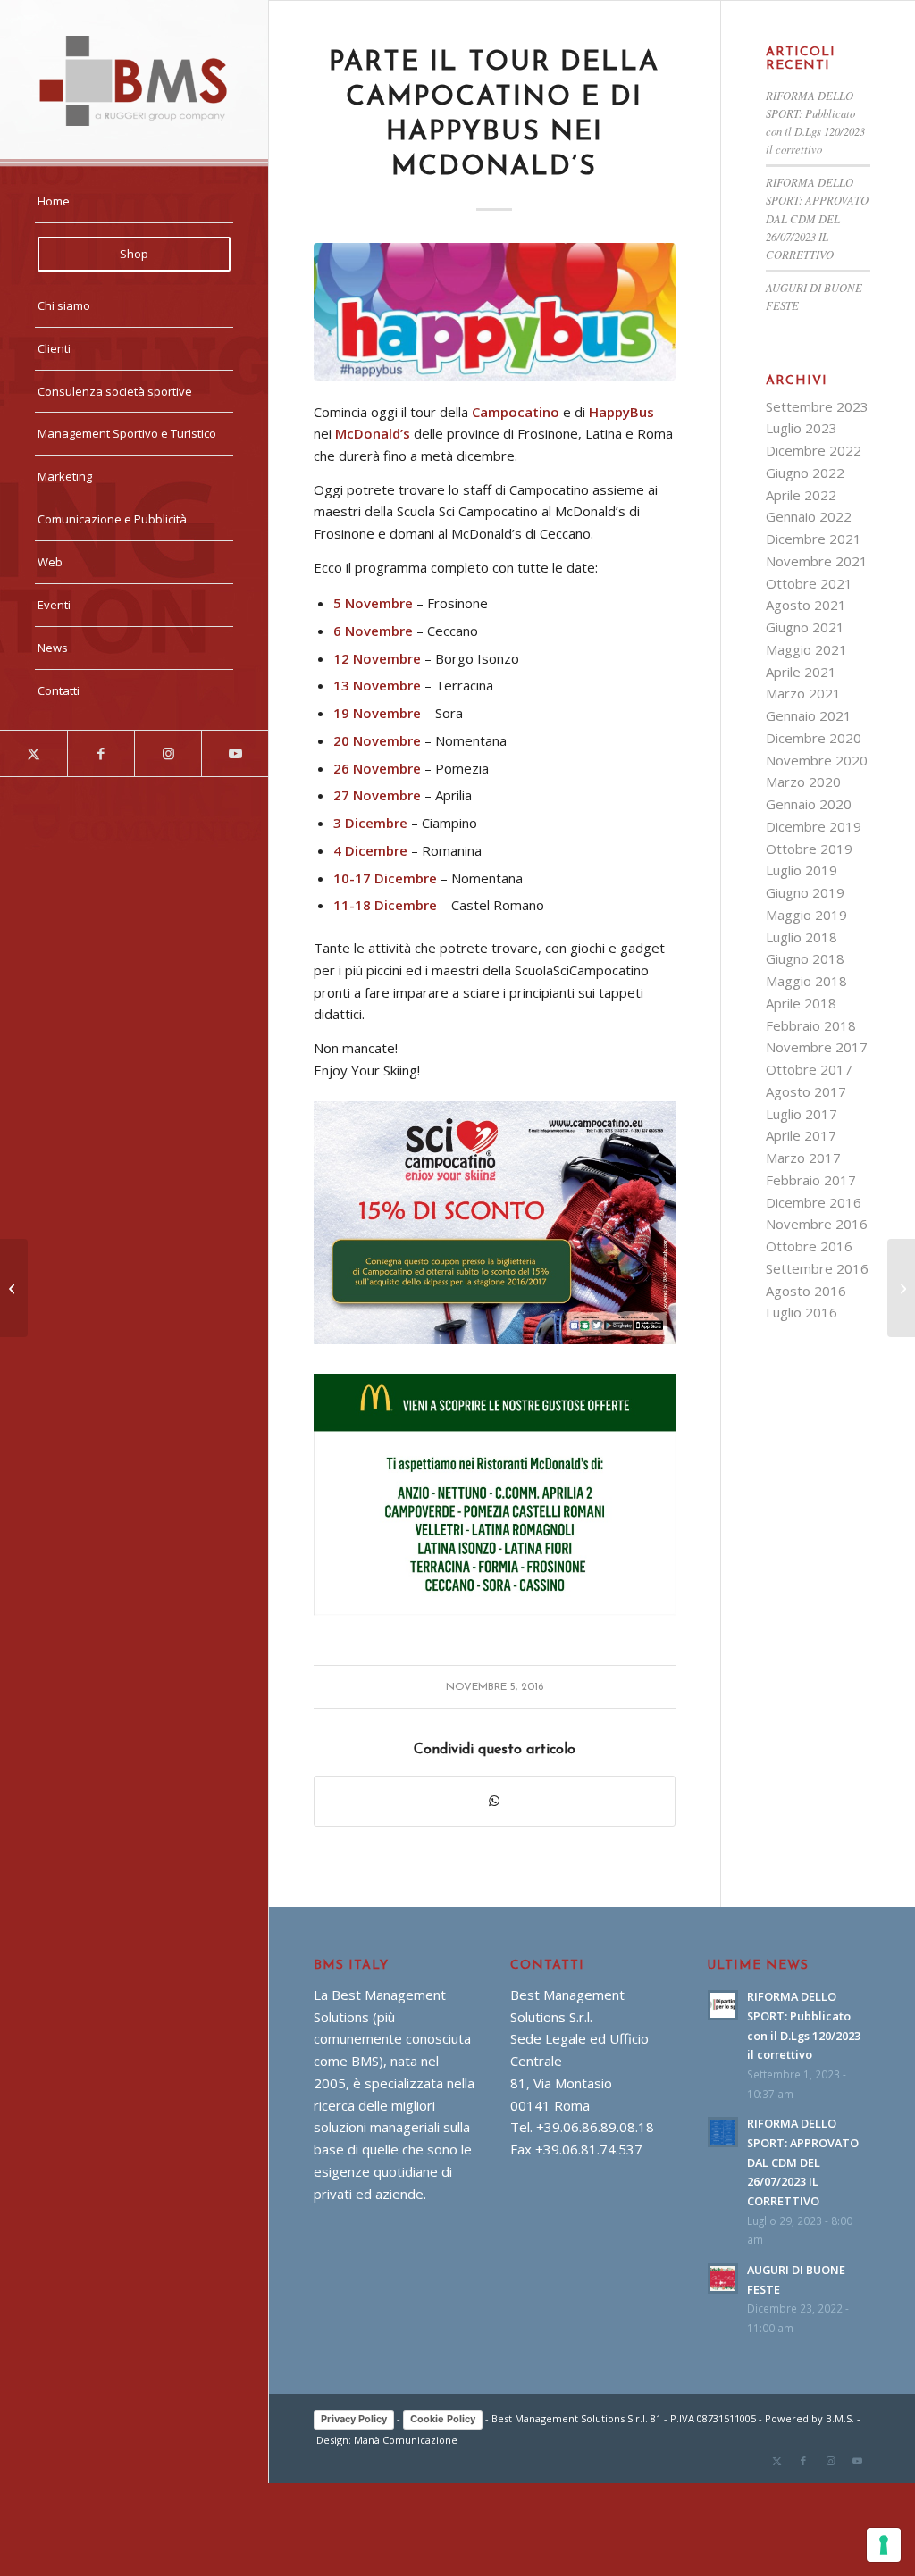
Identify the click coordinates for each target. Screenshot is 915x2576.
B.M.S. (840, 2418)
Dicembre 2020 (814, 738)
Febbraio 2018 (811, 1025)
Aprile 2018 (801, 1003)
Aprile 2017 (801, 1135)
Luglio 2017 (802, 1114)
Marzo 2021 (803, 693)
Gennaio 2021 (809, 715)
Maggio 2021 (806, 649)
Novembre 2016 (817, 1224)
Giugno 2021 (805, 627)
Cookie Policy (443, 2419)
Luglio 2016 (802, 1312)
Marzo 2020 (803, 782)
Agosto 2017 (806, 1091)
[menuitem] (134, 202)
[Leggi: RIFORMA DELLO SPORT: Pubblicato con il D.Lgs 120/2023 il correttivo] (723, 2005)
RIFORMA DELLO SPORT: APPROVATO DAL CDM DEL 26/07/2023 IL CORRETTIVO (817, 218)
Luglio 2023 (802, 428)
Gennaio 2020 (809, 804)
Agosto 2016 (806, 1291)
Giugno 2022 (805, 473)
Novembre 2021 (817, 561)
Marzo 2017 (803, 1158)
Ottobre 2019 (809, 849)
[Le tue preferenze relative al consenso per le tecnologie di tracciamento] (884, 2545)
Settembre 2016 (817, 1268)
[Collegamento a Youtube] (235, 753)
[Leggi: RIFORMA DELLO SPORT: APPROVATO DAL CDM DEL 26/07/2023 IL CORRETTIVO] (723, 2132)
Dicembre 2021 (814, 539)
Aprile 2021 (801, 672)
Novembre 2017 (817, 1047)
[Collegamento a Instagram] (168, 753)
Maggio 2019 (806, 915)
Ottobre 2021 (809, 583)
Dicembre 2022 (814, 450)
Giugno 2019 (805, 892)
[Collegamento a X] (34, 753)
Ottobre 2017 (809, 1069)
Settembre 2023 (817, 406)
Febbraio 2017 (811, 1180)
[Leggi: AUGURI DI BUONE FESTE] (723, 2279)
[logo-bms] (134, 81)
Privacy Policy (354, 2419)
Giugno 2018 (805, 958)
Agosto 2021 (806, 605)
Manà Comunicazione (406, 2440)
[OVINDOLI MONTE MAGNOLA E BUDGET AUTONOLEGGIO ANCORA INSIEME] (901, 1288)
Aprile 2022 (801, 495)
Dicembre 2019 (814, 826)
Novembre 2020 (817, 760)
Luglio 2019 (802, 870)
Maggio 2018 (806, 981)
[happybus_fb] (495, 312)
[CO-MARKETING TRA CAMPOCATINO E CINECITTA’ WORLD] (14, 1288)
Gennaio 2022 (809, 516)
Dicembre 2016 (814, 1202)
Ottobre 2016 (809, 1246)
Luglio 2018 (802, 937)
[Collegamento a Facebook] (101, 753)
